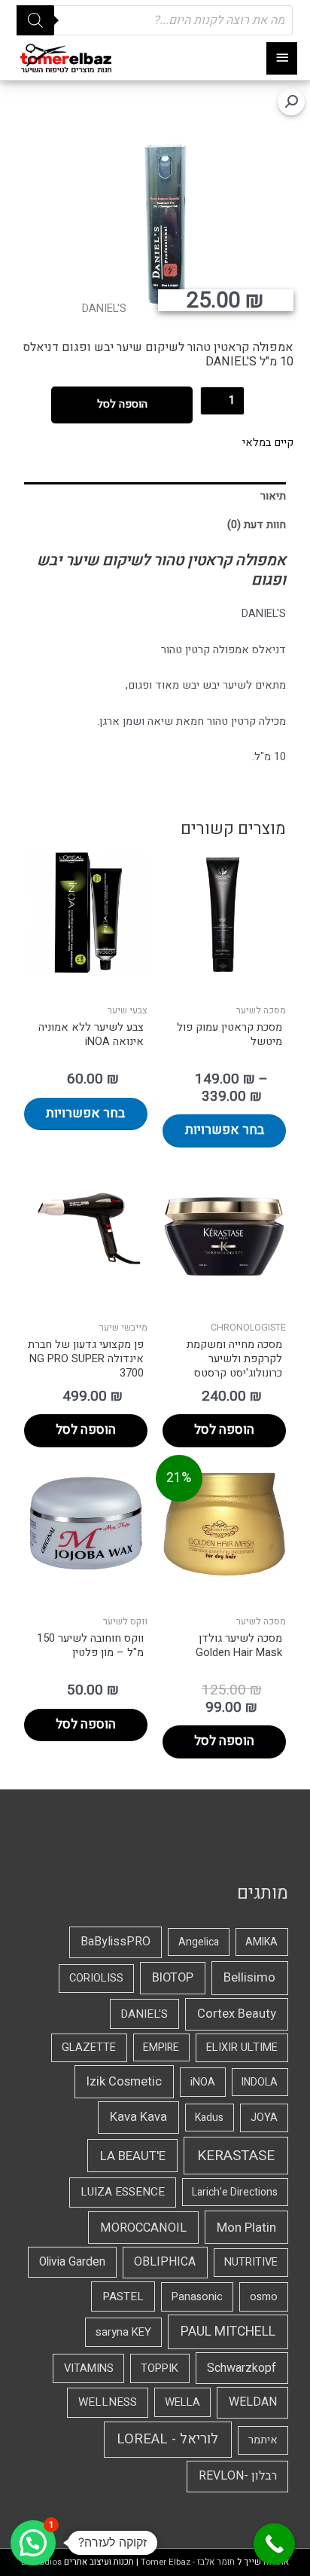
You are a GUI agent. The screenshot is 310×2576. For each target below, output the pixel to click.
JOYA (264, 2118)
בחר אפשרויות (225, 1130)
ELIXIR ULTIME (242, 2047)
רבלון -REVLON (238, 2476)
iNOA (203, 2082)
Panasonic (197, 2297)
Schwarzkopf (242, 2368)
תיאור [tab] (273, 496)
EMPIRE (161, 2047)
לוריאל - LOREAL (167, 2439)
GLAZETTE (89, 2047)
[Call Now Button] (274, 2544)
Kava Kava (138, 2117)
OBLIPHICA (165, 2262)
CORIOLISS (96, 1978)
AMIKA (261, 1942)
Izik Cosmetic (124, 2082)
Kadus (209, 2118)
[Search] (35, 20)
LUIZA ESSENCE (123, 2192)
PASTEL (123, 2296)
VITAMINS (89, 2368)
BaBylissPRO (115, 1942)
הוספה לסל (122, 404)
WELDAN (253, 2402)
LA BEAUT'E (133, 2156)
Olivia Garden (72, 2262)
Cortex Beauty (237, 2014)
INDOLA (260, 2082)
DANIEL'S (104, 309)
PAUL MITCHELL (228, 2332)
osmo (264, 2297)
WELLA (182, 2402)
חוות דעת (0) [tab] (257, 525)
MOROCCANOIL (143, 2228)
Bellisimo (249, 1977)
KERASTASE (236, 2156)
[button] (291, 102)
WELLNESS (108, 2402)
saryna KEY (123, 2332)
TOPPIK (160, 2368)
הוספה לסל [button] (224, 1430)
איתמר (263, 2440)
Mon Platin (246, 2228)
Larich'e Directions (235, 2192)
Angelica (199, 1942)
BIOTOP (173, 1978)
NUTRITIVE (251, 2262)
